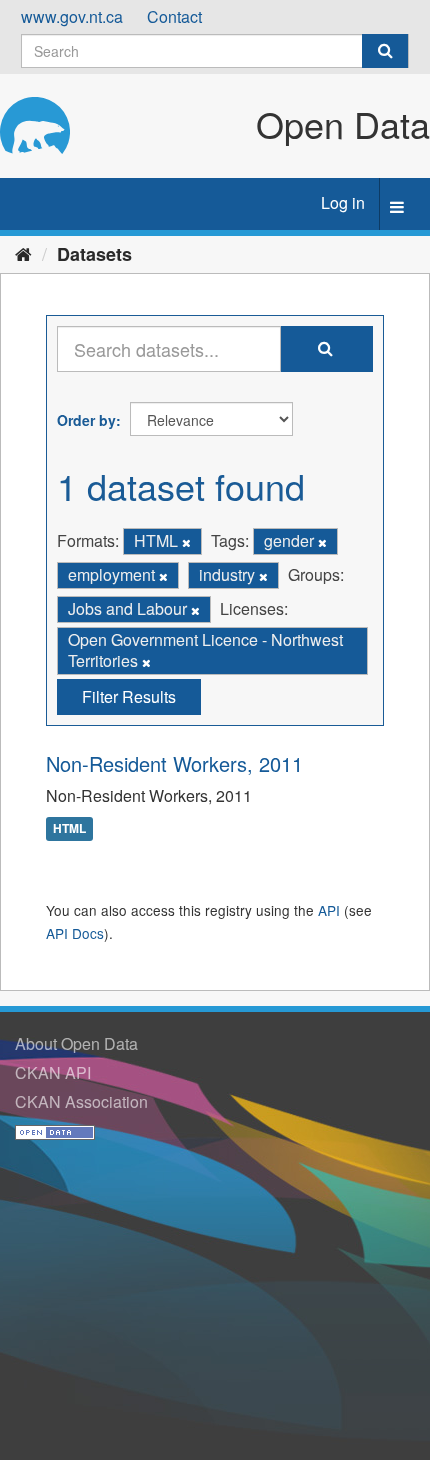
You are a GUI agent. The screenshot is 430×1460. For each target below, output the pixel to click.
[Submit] (385, 51)
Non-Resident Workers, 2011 (174, 763)
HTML (69, 828)
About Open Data (76, 1043)
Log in (343, 202)
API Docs (75, 933)
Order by (86, 420)
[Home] (23, 253)
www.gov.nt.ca (72, 16)
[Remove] (186, 542)
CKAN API (53, 1072)
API (329, 910)
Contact (174, 16)
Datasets (94, 254)
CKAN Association (81, 1101)
